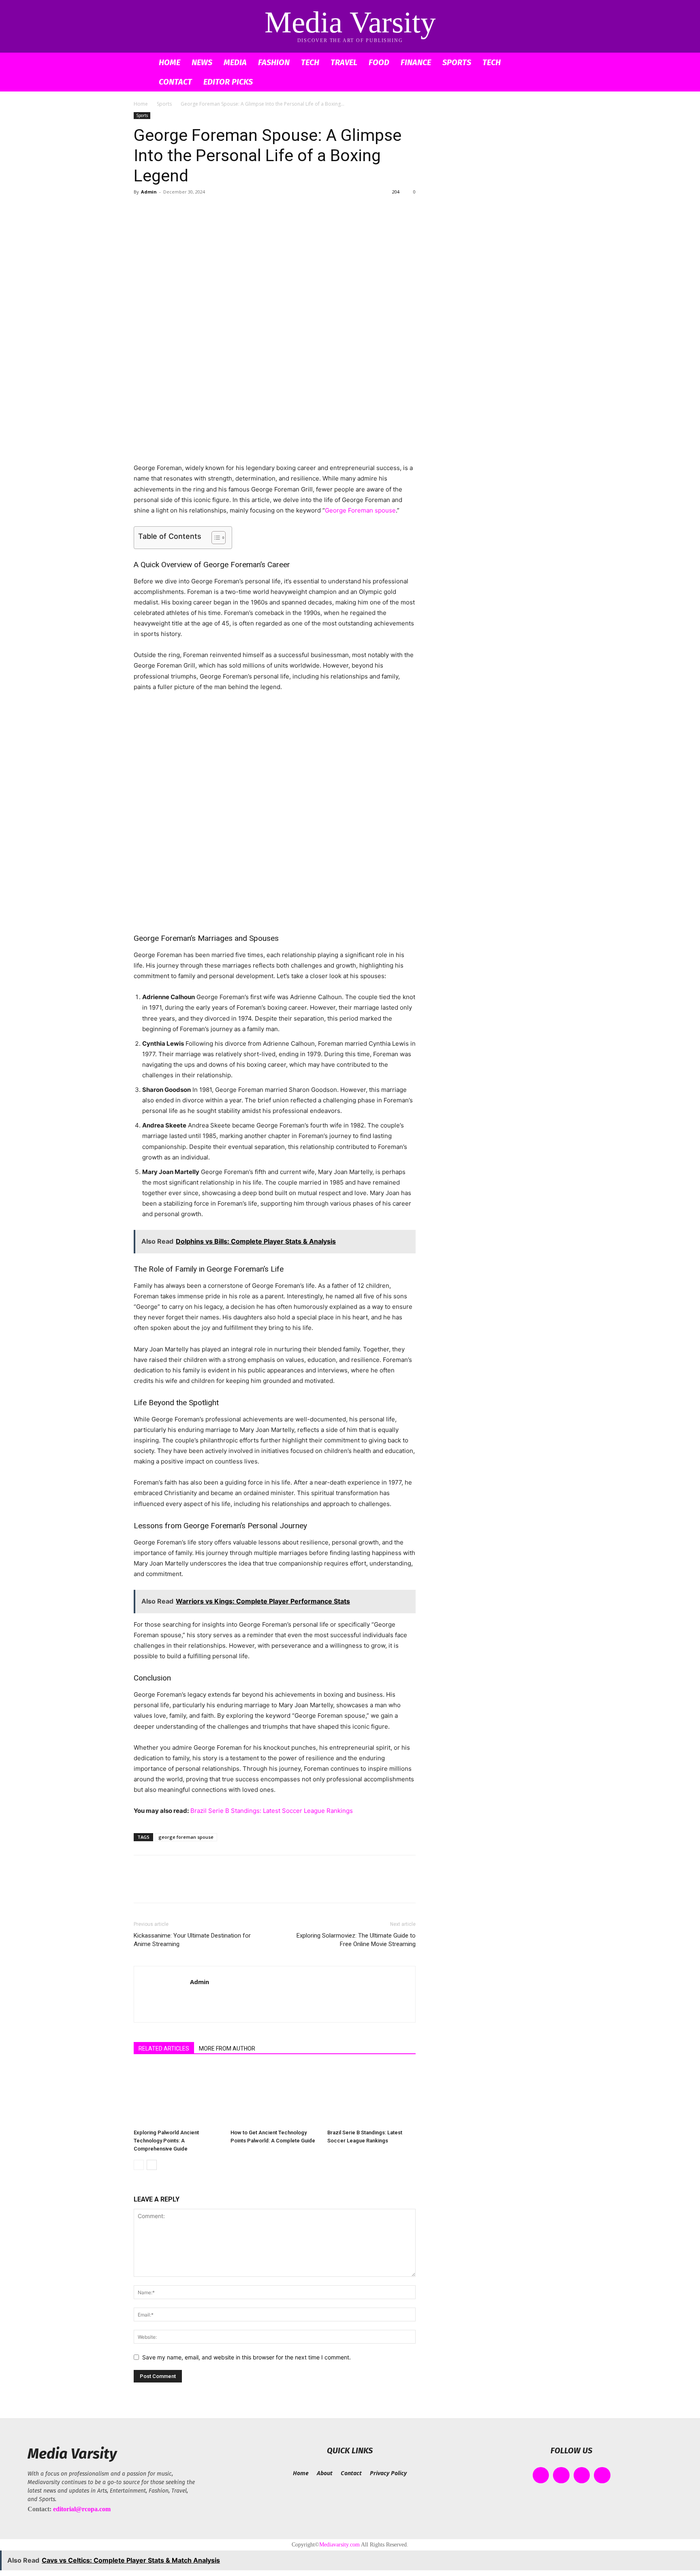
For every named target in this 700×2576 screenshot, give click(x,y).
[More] (217, 210)
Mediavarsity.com (339, 2545)
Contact (175, 82)
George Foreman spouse (360, 510)
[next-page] (152, 2165)
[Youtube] (602, 2475)
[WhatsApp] (198, 210)
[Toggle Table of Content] (214, 538)
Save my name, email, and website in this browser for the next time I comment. (246, 2357)
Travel (344, 62)
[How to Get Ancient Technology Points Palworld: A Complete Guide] (275, 2095)
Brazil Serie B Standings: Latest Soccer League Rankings (272, 1811)
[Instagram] (561, 2475)
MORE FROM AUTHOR (227, 2048)
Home (170, 62)
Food (379, 62)
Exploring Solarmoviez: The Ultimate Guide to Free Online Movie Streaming (356, 1940)
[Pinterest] (179, 210)
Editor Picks (228, 82)
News (202, 62)
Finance (416, 62)
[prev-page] (139, 2165)
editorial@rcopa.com (82, 2509)
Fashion (274, 62)
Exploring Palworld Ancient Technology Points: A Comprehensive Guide (166, 2141)
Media (235, 62)
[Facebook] (142, 210)
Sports (457, 62)
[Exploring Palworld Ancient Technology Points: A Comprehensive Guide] (178, 2095)
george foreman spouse (186, 1837)
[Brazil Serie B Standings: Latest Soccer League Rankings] (371, 2095)
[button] (557, 63)
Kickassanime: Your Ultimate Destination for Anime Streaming (192, 1940)
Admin (149, 192)
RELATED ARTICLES (164, 2048)
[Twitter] (160, 210)
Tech (310, 62)
